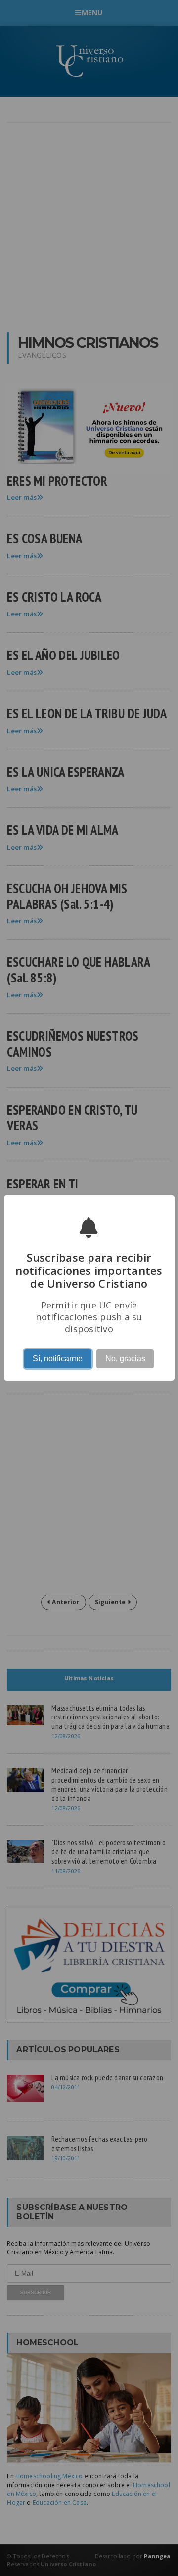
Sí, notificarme (58, 1359)
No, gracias (125, 1359)
